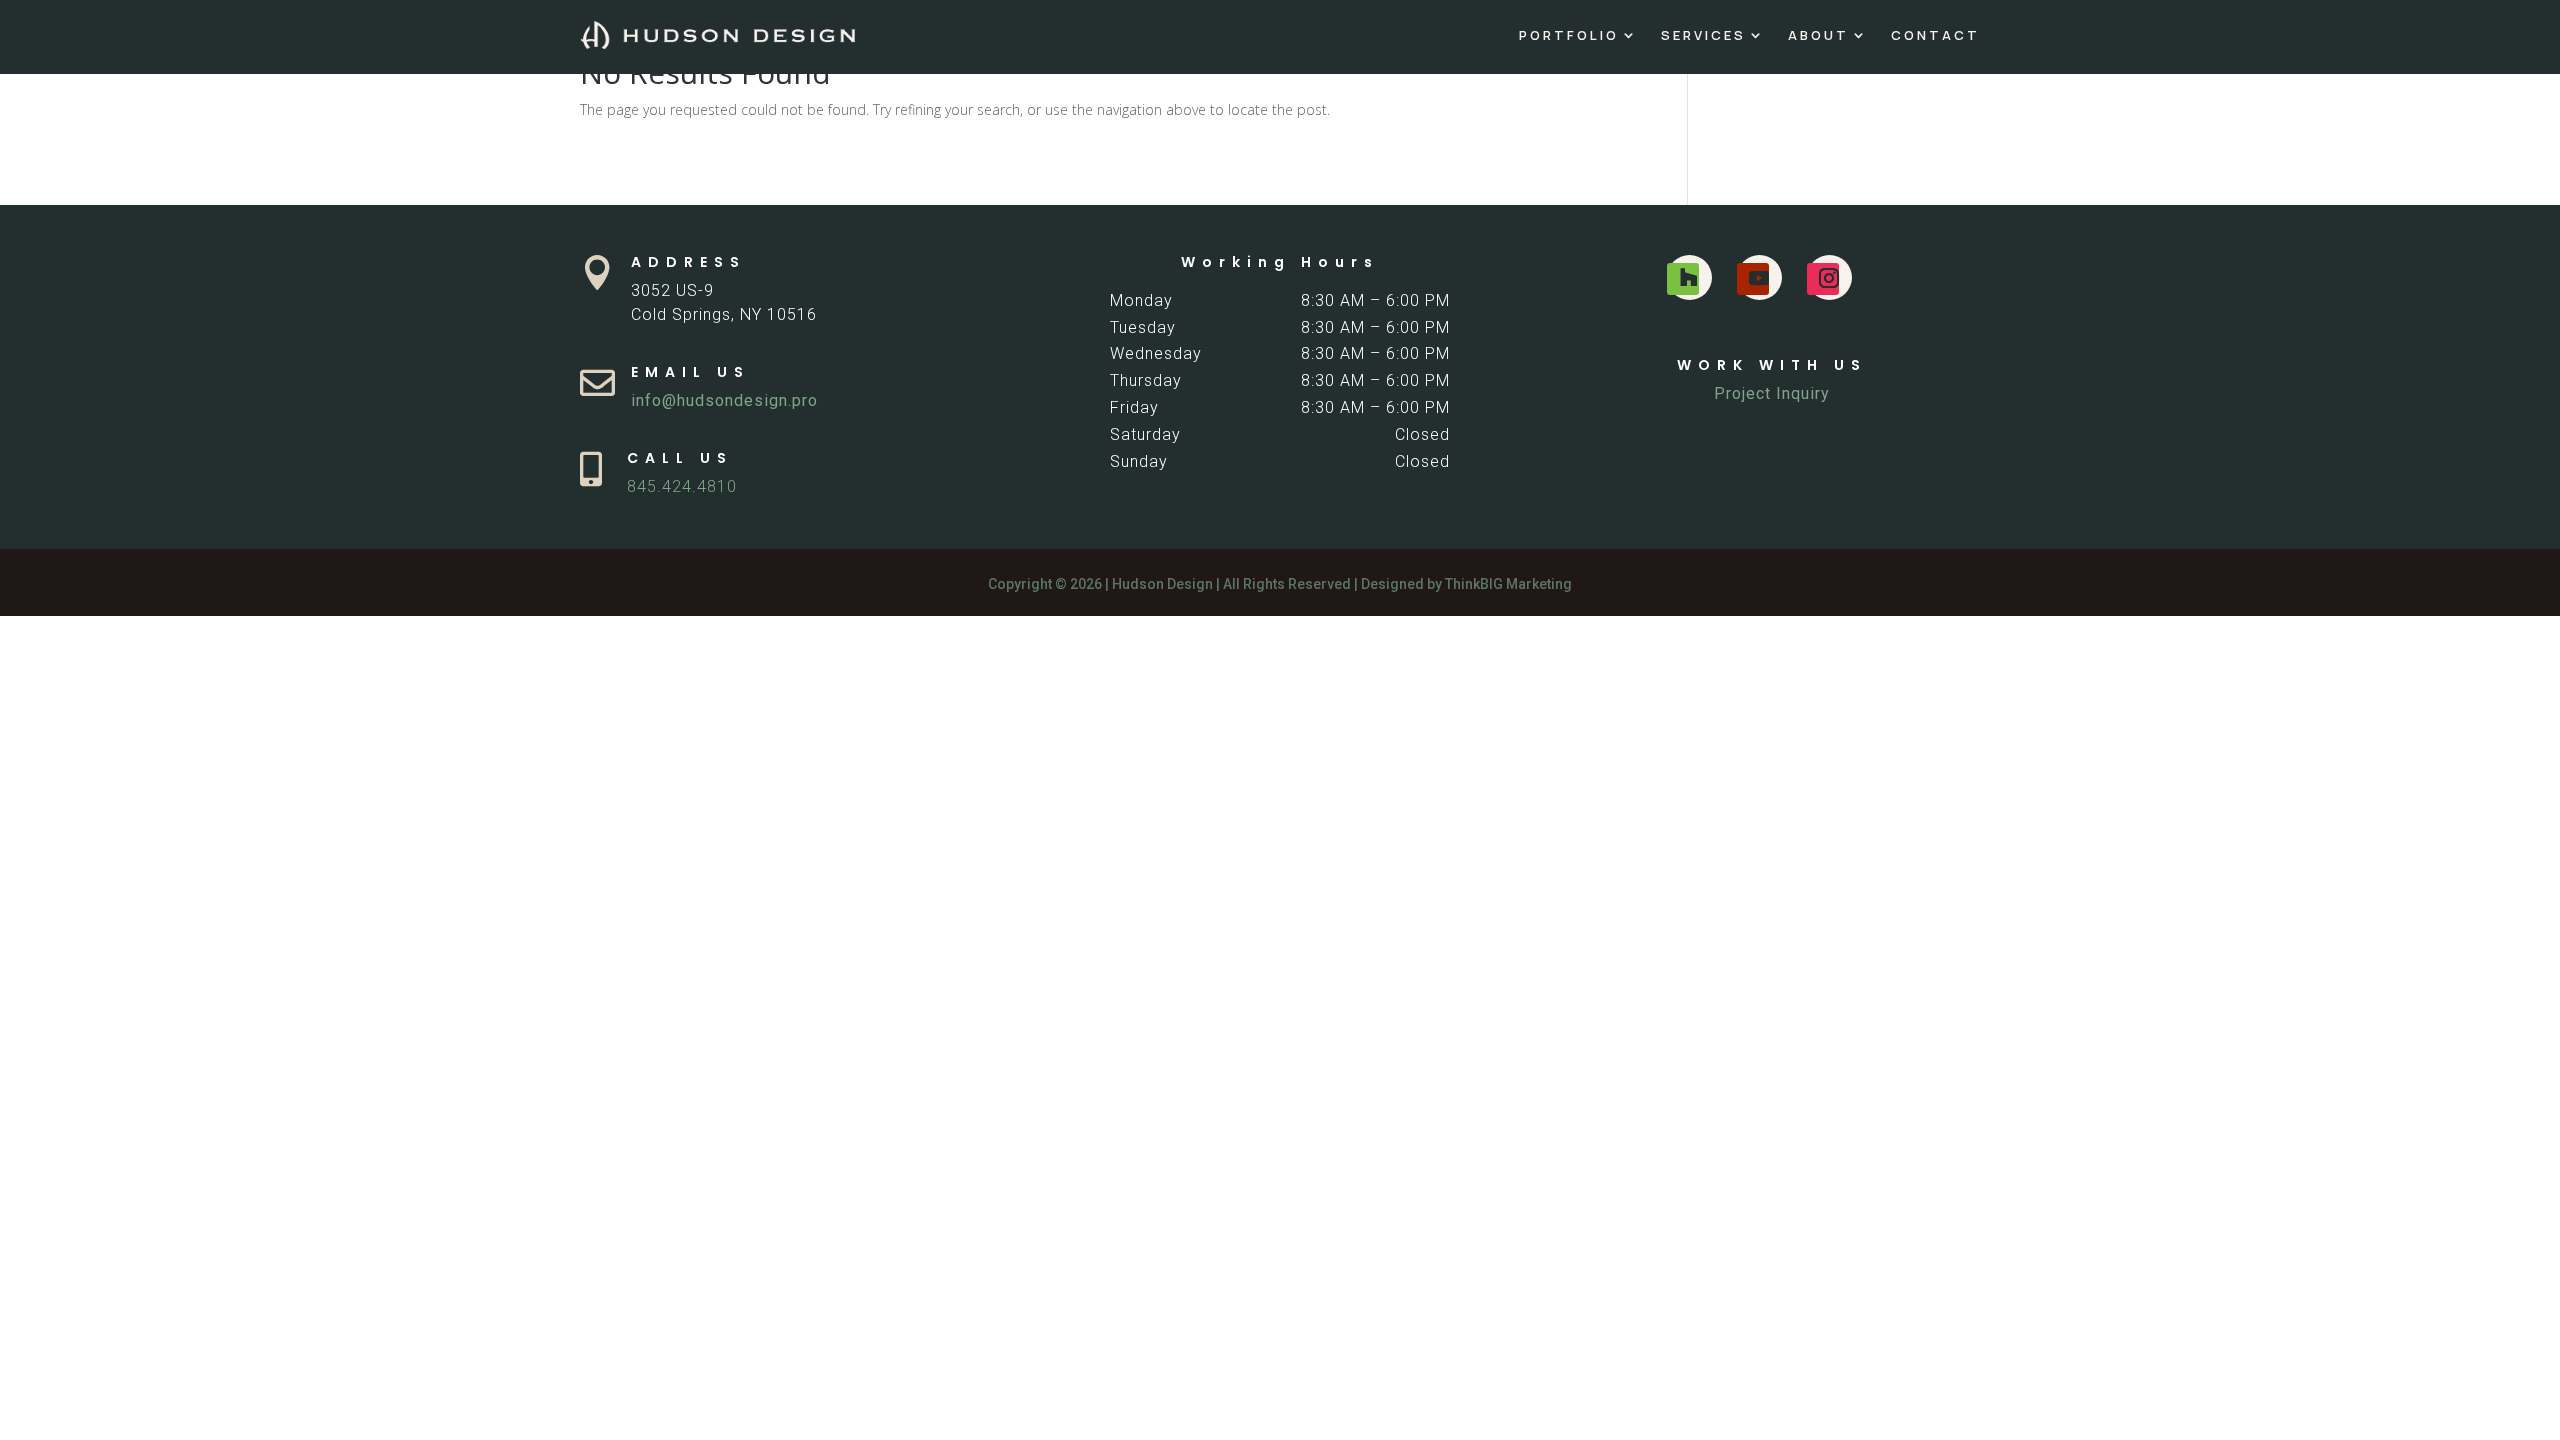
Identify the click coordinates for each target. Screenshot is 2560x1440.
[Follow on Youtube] (1753, 279)
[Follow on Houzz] (1683, 279)
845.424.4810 (682, 486)
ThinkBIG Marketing (1508, 584)
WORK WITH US (1772, 365)
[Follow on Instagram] (1823, 279)
